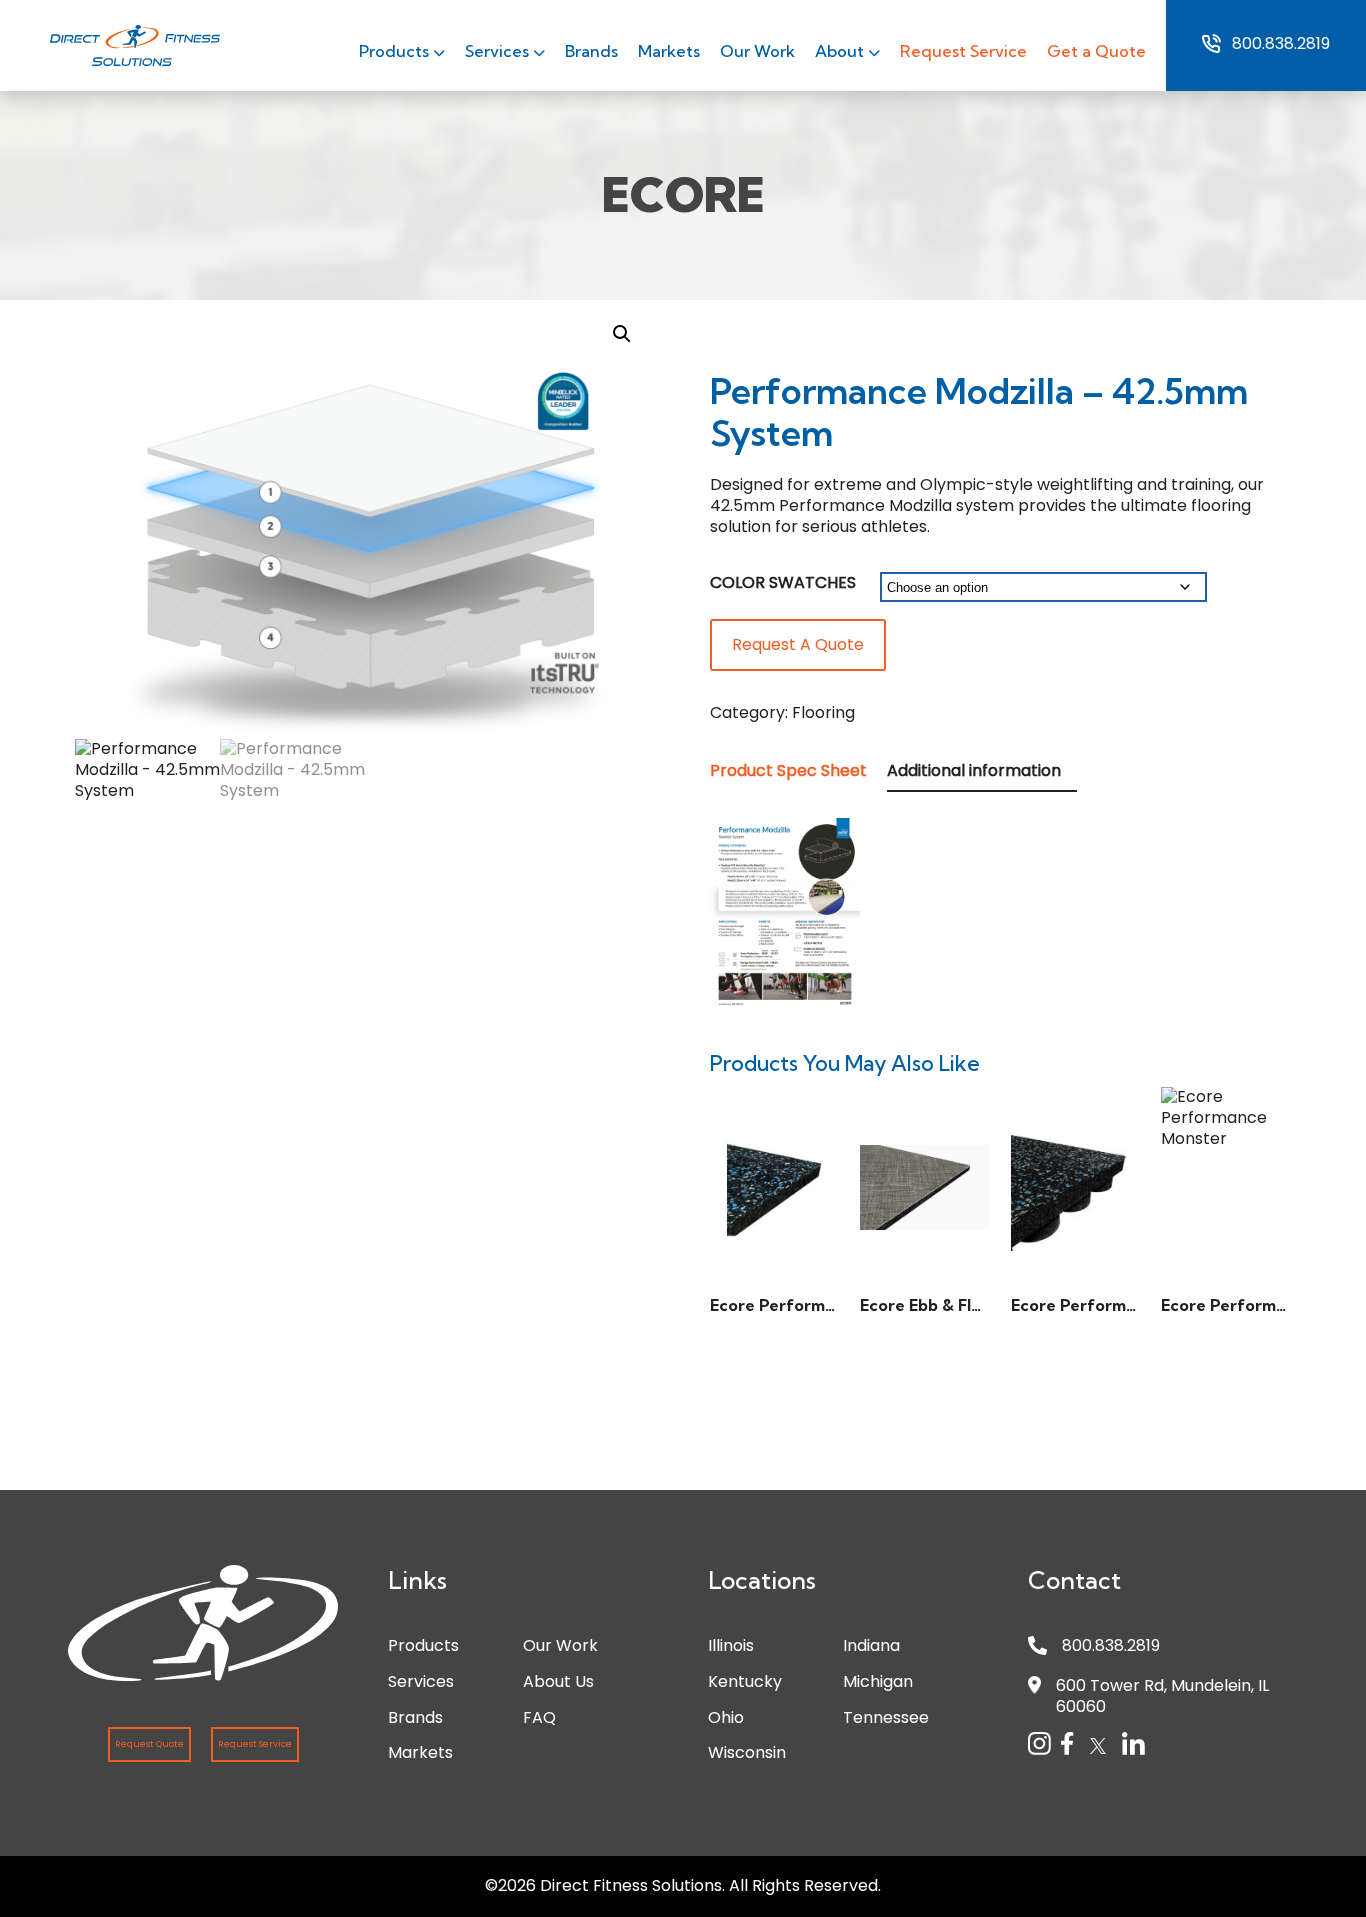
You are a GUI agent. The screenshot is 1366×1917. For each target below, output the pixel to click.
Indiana (871, 1645)
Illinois (731, 1645)
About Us (558, 1681)
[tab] (796, 771)
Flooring (823, 712)
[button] (622, 334)
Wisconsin (747, 1752)
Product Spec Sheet (788, 770)
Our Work (757, 51)
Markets (669, 51)
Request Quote (149, 1744)
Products (396, 51)
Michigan (878, 1681)
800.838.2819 (1281, 44)
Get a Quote (1096, 51)
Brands (591, 51)
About (841, 51)
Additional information (974, 770)
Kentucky (745, 1681)
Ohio (726, 1717)
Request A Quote (798, 644)
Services (499, 51)
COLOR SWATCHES (783, 582)
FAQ (539, 1717)
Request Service (963, 51)
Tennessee (886, 1717)
